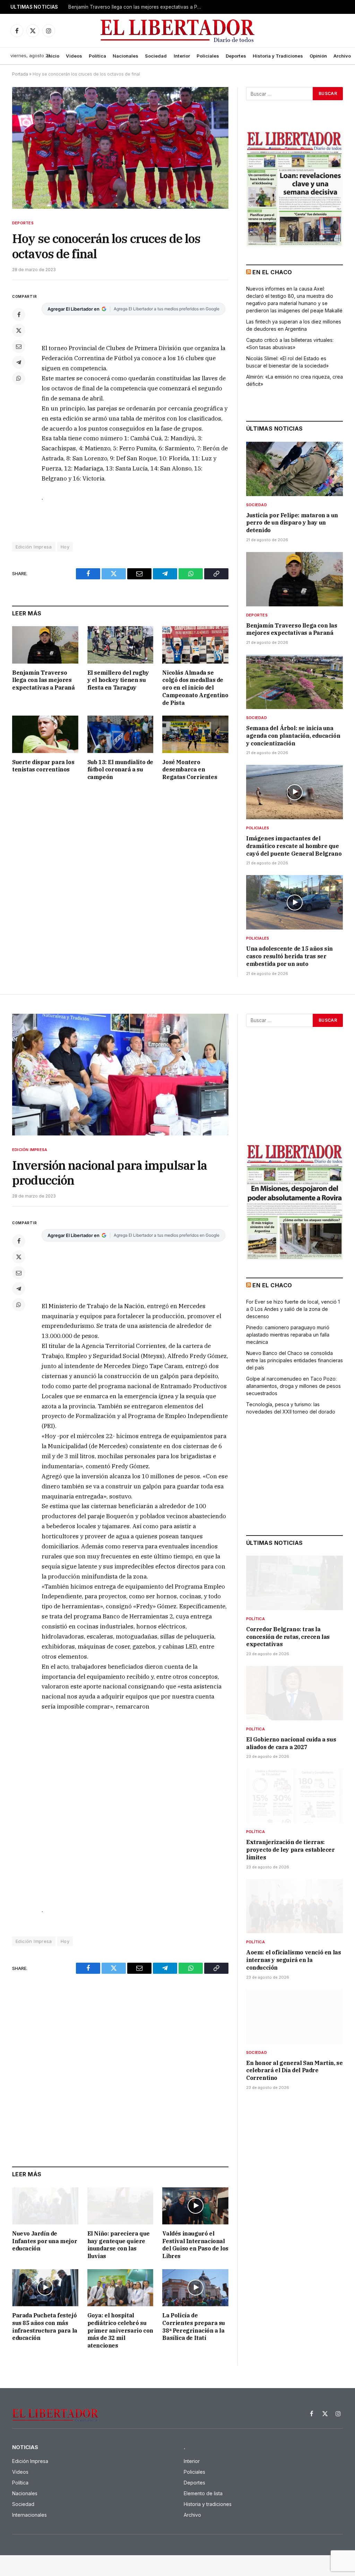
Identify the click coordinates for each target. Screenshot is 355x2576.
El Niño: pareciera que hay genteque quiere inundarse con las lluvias (119, 2245)
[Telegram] (19, 362)
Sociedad (156, 56)
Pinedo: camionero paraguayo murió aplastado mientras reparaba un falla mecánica (288, 1335)
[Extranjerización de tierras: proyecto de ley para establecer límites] (295, 1796)
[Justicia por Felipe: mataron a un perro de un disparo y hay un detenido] (295, 469)
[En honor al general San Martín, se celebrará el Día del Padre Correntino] (295, 2017)
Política (97, 56)
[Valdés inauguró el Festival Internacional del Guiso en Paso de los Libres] (195, 2206)
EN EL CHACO (272, 272)
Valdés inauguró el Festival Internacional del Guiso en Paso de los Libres (195, 2245)
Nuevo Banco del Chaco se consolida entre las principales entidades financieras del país (295, 1360)
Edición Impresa (30, 1150)
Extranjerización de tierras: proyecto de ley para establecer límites (291, 1850)
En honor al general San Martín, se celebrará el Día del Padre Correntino (294, 2071)
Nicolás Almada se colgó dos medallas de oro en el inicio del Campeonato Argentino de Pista (195, 688)
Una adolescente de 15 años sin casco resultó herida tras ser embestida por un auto (289, 956)
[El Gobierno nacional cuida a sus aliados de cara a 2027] (295, 1693)
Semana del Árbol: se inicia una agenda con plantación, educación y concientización (293, 736)
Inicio (53, 56)
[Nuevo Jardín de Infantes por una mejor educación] (45, 2206)
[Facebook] (19, 314)
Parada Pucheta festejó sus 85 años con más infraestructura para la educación (45, 2327)
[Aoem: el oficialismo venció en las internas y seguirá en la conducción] (295, 1906)
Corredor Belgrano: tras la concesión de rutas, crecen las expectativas (288, 1637)
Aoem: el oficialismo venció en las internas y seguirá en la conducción (293, 1960)
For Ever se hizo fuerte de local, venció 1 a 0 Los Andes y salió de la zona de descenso (293, 1309)
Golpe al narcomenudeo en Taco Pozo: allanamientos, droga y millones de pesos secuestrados (293, 1386)
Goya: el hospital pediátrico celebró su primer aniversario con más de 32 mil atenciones (120, 2330)
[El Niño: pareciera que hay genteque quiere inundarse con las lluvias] (120, 2206)
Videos (74, 56)
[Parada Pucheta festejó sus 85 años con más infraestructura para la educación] (45, 2288)
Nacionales (125, 56)
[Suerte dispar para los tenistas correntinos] (45, 734)
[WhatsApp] (19, 378)
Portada (20, 74)
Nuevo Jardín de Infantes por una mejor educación (45, 2241)
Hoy (65, 547)
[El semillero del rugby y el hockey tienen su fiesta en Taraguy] (120, 645)
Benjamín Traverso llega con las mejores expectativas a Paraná (138, 7)
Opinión (318, 56)
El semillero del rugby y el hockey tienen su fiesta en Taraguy (118, 680)
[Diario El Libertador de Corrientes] (178, 31)
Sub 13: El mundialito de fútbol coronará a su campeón (120, 770)
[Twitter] (19, 330)
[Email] (19, 346)
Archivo (342, 56)
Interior (182, 56)
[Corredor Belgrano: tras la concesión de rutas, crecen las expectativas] (295, 1583)
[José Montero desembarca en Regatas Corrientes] (195, 734)
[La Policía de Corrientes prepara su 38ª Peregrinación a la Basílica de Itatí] (195, 2288)
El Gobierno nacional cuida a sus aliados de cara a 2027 (291, 1743)
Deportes (236, 56)
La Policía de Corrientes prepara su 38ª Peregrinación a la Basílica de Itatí (194, 2327)
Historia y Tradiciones (278, 56)
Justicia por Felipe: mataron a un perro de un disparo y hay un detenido (292, 523)
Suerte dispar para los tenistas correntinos (43, 766)
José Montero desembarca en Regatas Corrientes (190, 770)
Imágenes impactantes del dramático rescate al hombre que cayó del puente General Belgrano (294, 846)
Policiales (208, 56)
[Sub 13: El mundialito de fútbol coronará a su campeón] (120, 734)
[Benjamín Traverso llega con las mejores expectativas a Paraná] (45, 645)
